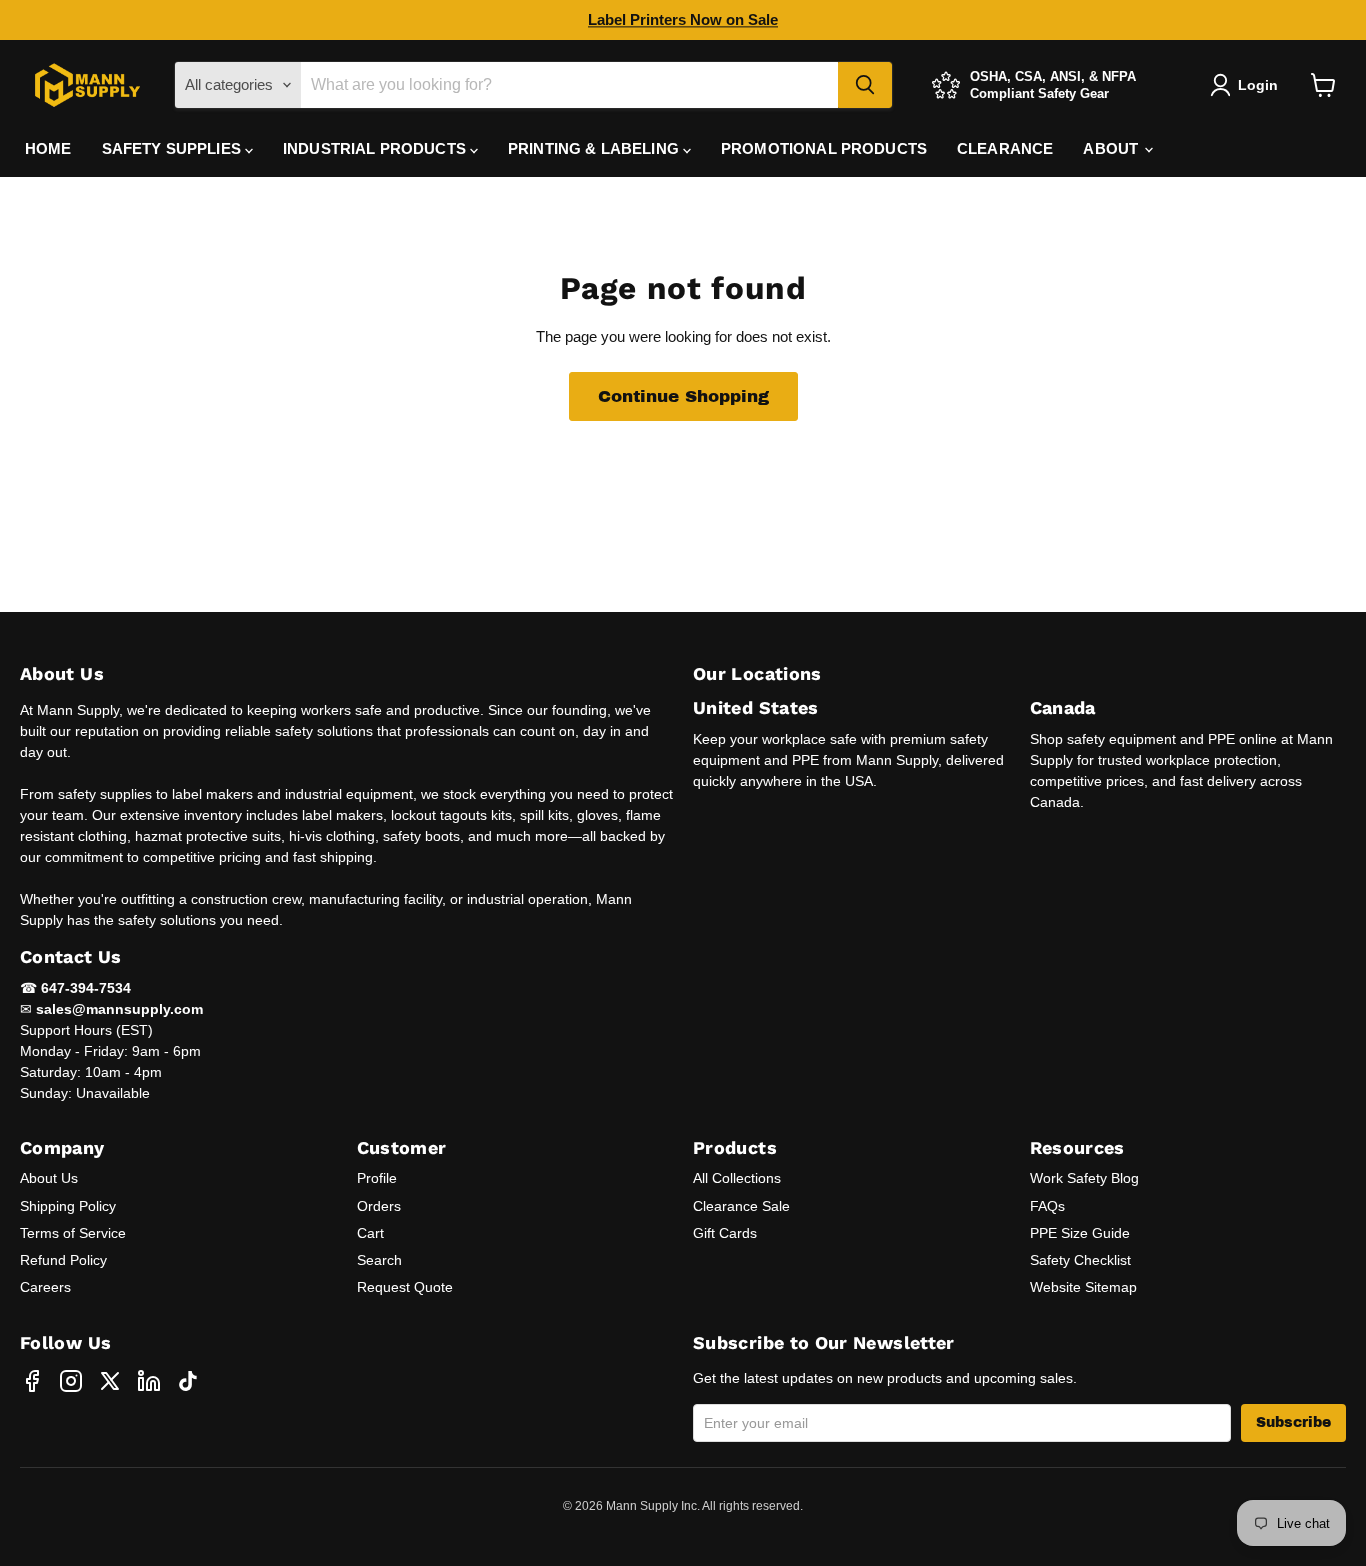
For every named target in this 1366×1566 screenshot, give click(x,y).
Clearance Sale (741, 1206)
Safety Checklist (1080, 1260)
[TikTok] (188, 1381)
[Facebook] (32, 1381)
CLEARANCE (1005, 148)
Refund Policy (63, 1260)
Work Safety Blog (1084, 1178)
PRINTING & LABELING (595, 148)
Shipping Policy (68, 1206)
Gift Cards (725, 1233)
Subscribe (1293, 1422)
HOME (48, 148)
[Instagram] (71, 1381)
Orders (379, 1206)
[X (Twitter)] (110, 1381)
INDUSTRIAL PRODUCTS (376, 148)
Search (379, 1260)
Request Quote (405, 1287)
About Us (49, 1178)
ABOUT (1112, 148)
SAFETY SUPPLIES (173, 148)
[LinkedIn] (149, 1381)
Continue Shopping (683, 396)
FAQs (1047, 1206)
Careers (45, 1287)
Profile (377, 1178)
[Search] (865, 85)
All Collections (737, 1178)
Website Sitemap (1083, 1287)
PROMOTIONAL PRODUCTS (824, 148)
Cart (370, 1233)
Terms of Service (73, 1233)
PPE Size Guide (1080, 1233)
